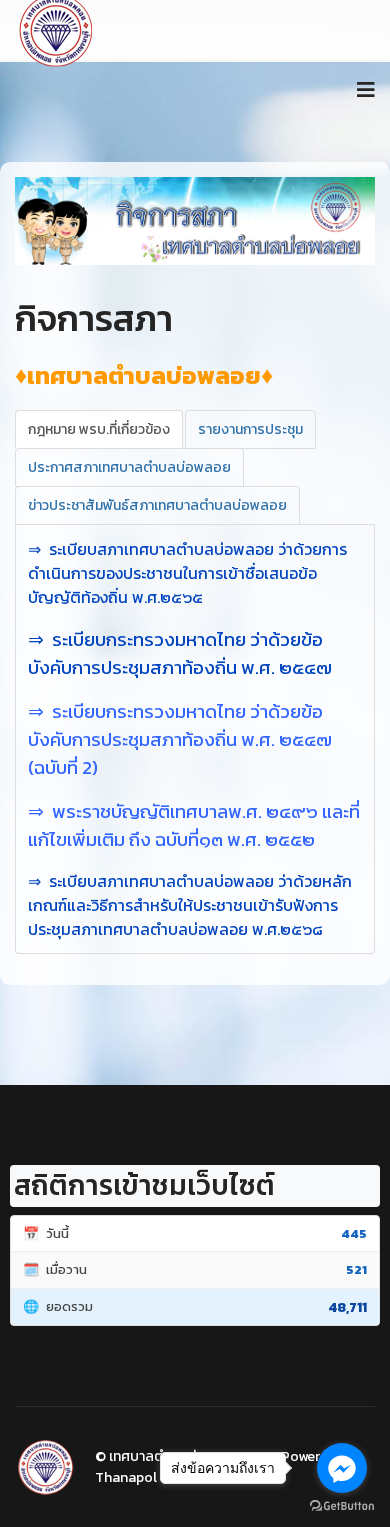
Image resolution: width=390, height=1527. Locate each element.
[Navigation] (366, 90)
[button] (42, 221)
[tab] (99, 429)
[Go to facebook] (342, 1468)
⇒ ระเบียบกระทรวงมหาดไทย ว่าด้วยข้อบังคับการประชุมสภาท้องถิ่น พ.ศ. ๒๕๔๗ (180, 653)
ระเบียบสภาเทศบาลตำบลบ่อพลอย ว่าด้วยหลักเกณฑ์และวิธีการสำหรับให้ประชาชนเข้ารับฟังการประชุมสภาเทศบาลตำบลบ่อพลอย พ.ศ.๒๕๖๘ (190, 905)
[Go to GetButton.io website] (342, 1506)
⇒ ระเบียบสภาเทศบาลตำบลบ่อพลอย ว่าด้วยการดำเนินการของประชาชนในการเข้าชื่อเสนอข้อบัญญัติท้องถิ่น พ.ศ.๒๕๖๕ (187, 573)
